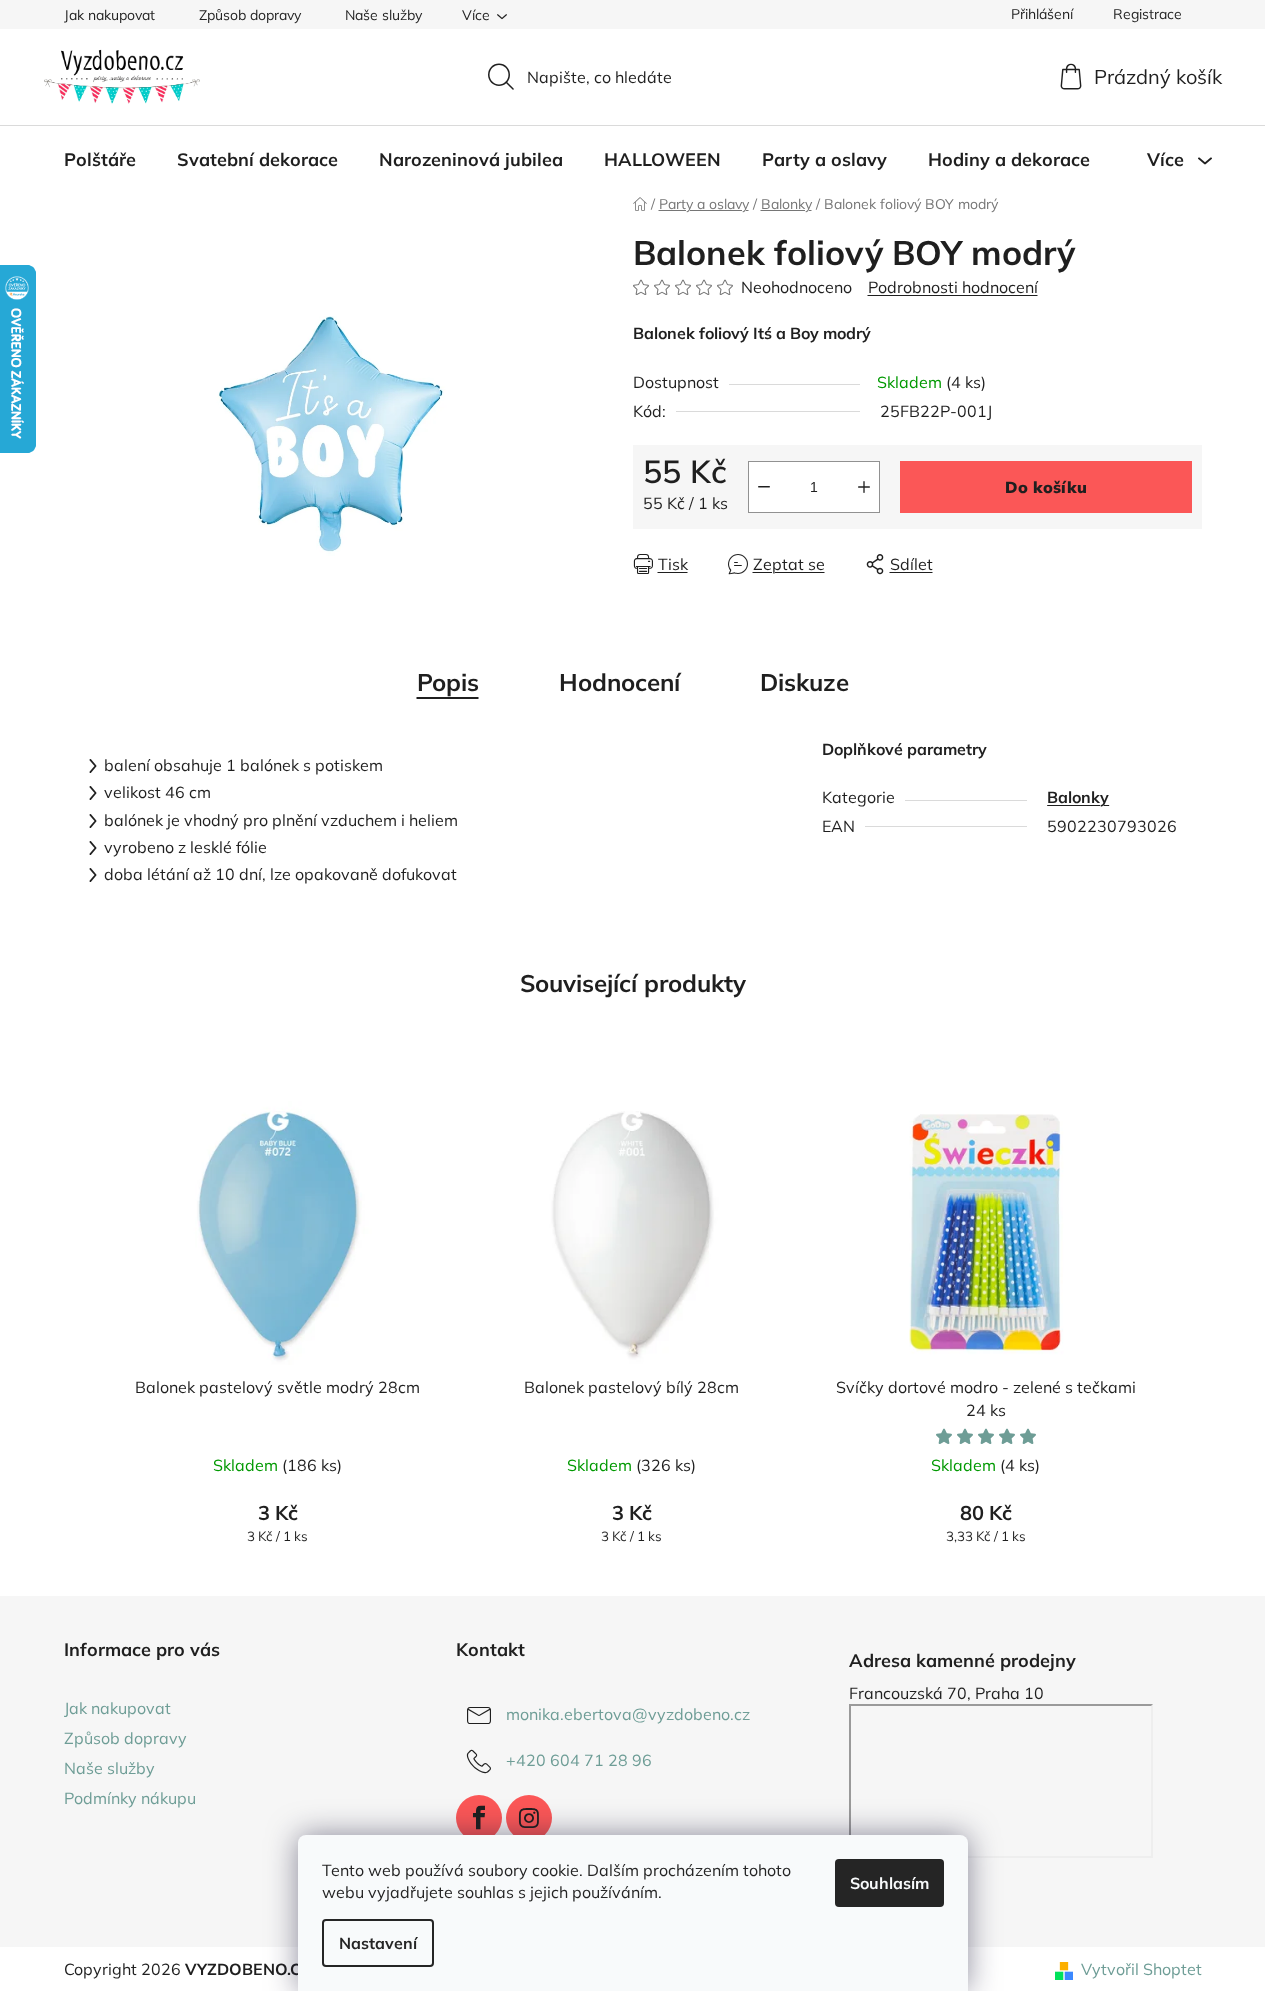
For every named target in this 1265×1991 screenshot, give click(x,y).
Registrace (1147, 14)
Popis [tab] (448, 682)
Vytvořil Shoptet (1141, 1969)
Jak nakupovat (109, 15)
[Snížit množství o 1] (764, 487)
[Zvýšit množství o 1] (864, 487)
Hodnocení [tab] (619, 682)
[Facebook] (479, 1818)
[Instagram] (529, 1818)
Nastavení (378, 1943)
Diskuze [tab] (804, 682)
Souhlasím (889, 1883)
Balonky (1078, 797)
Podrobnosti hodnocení (953, 287)
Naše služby (383, 15)
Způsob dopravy (250, 15)
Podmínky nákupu (130, 1798)
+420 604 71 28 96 (579, 1760)
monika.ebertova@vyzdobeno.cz (628, 1714)
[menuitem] (100, 160)
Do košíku (1046, 487)
